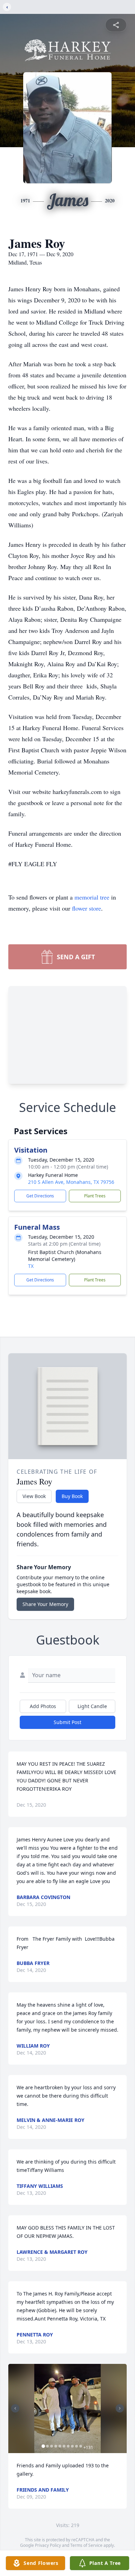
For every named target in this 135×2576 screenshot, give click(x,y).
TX (31, 1266)
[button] (67, 2408)
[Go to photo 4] (56, 2446)
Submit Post (67, 1722)
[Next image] (120, 2408)
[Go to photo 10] (81, 2446)
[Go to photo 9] (76, 2446)
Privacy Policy (48, 2545)
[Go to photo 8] (72, 2446)
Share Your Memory (45, 1604)
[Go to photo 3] (52, 2446)
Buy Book (72, 1496)
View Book (34, 1496)
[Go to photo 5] (60, 2446)
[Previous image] (15, 2408)
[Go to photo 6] (64, 2446)
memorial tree (92, 897)
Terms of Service (86, 2545)
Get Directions (40, 1196)
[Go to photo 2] (47, 2446)
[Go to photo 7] (68, 2446)
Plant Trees (95, 1196)
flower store (87, 908)
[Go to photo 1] (43, 2446)
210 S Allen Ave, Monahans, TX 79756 (71, 1182)
